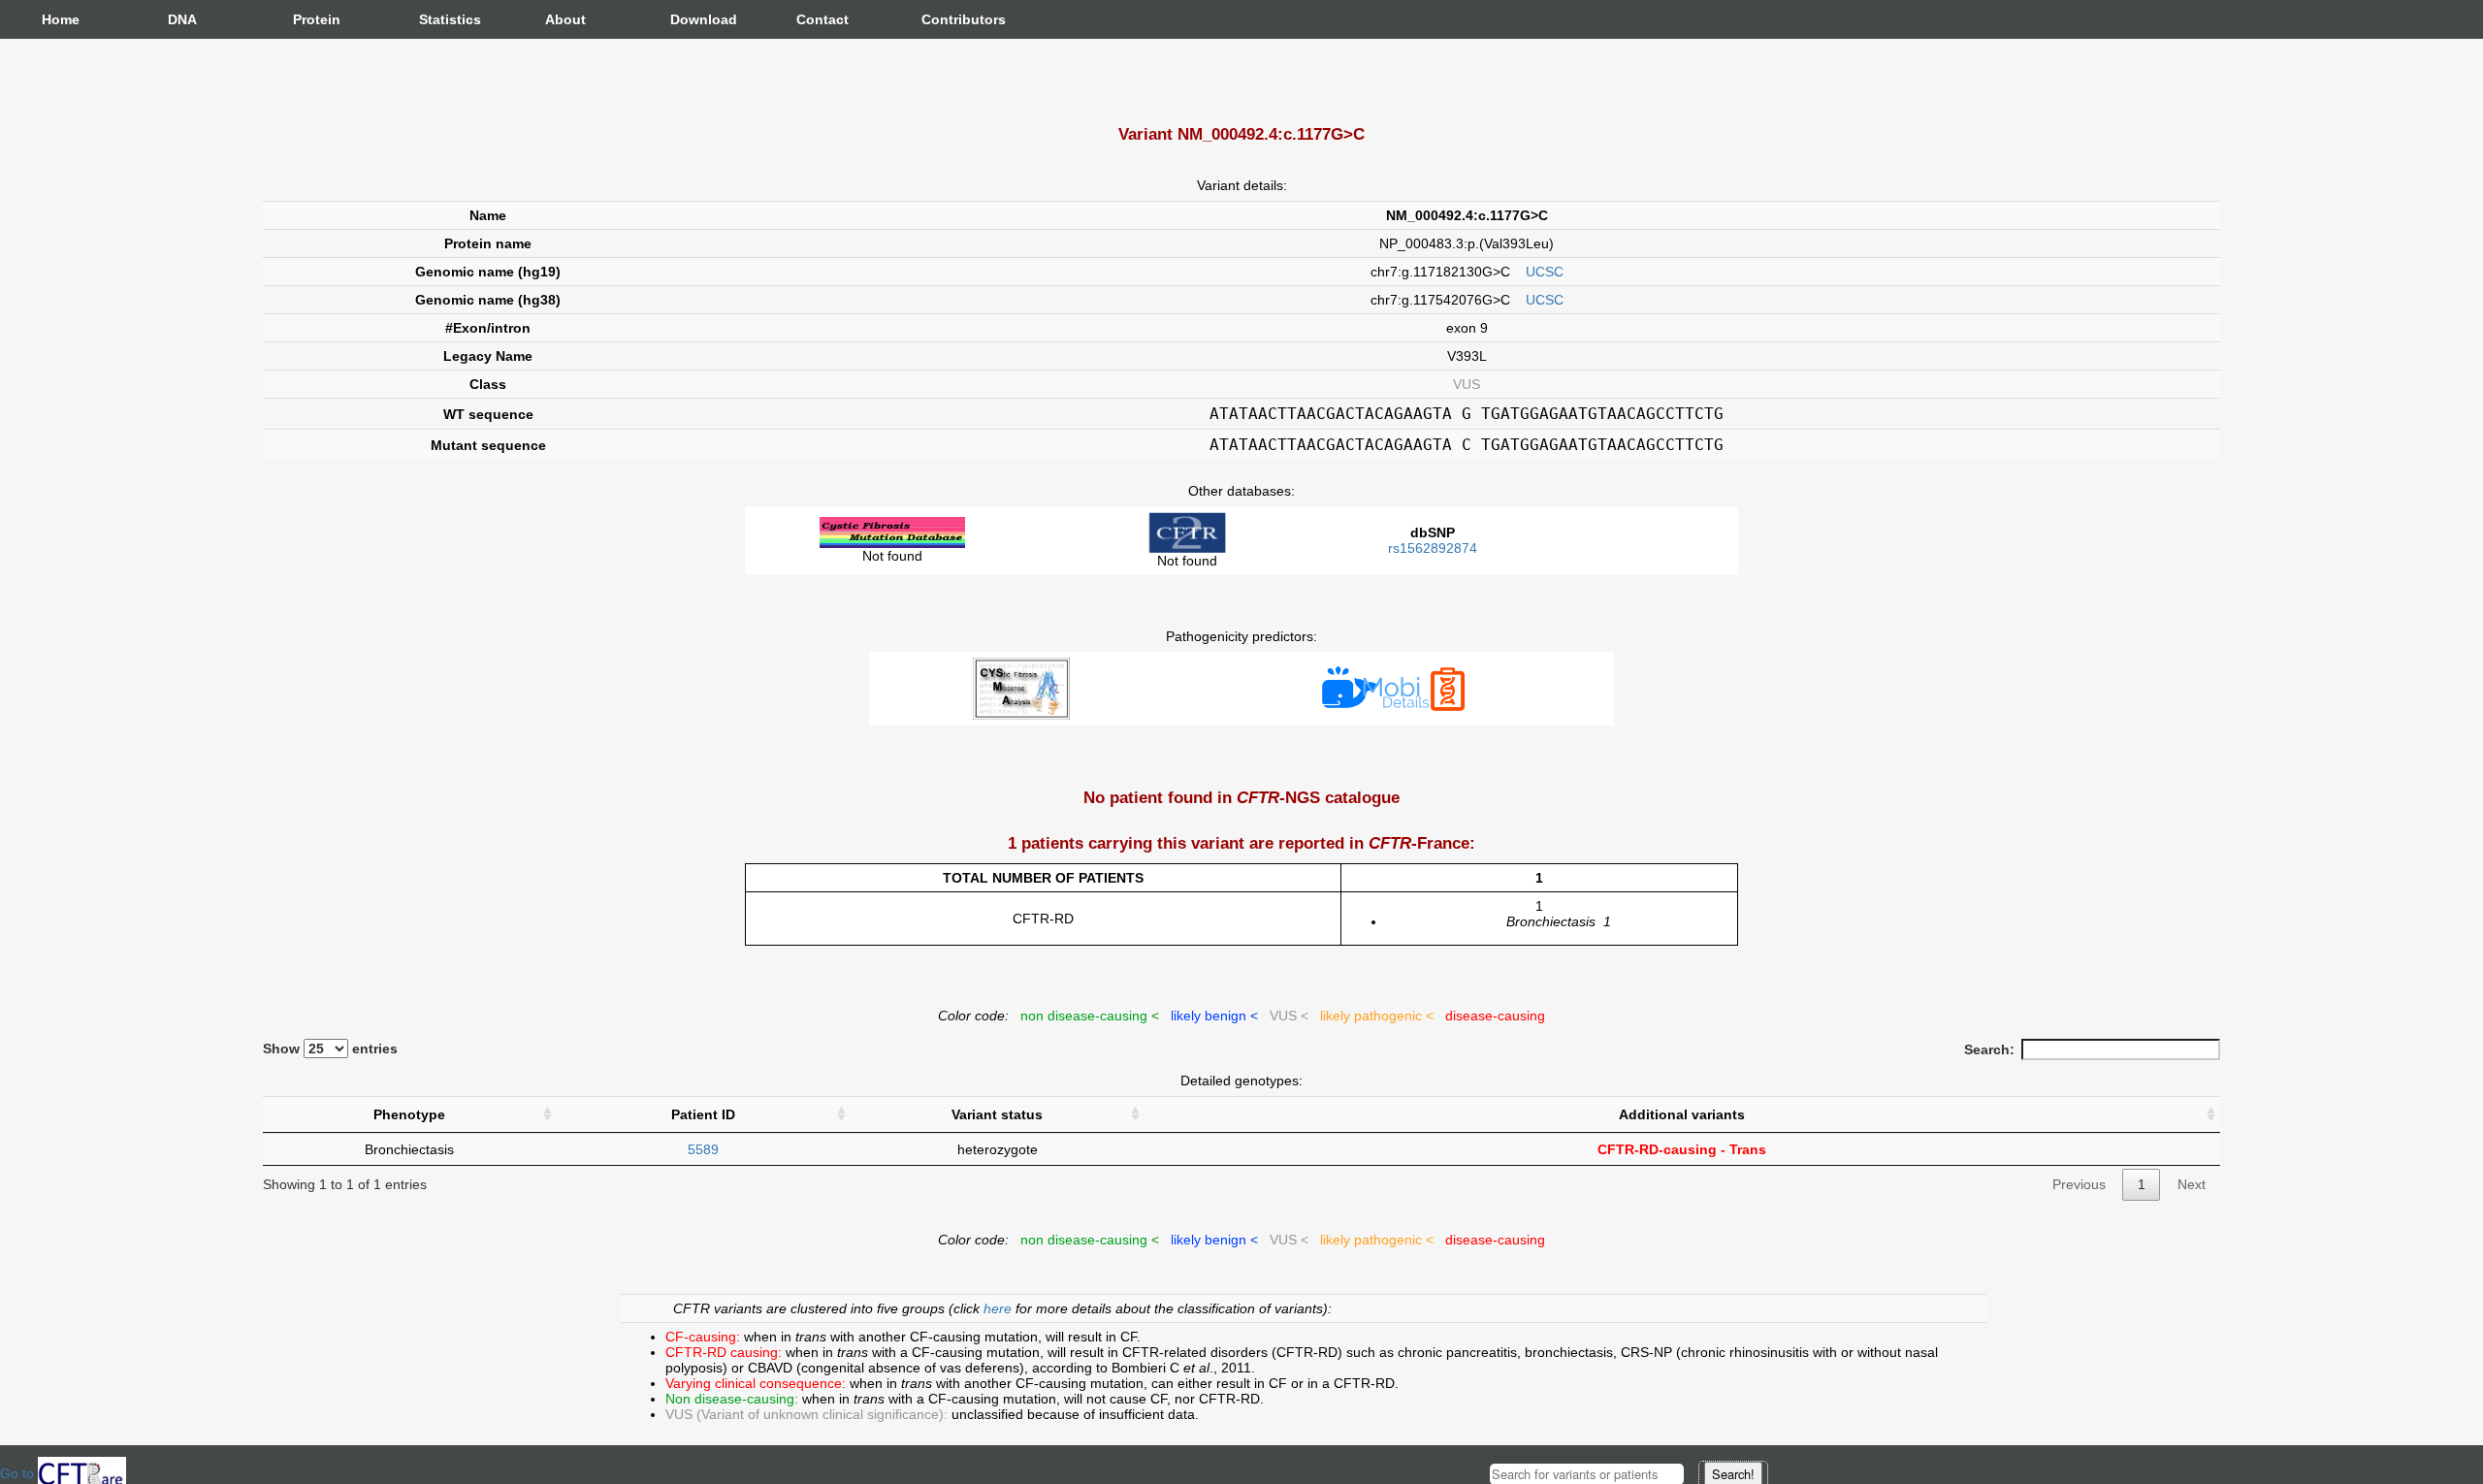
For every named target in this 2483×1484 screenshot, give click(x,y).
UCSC (1545, 272)
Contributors (941, 19)
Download (690, 19)
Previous (2079, 1184)
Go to (19, 1473)
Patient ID (703, 1114)
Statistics (438, 19)
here (1000, 1308)
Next (2192, 1184)
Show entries (330, 1048)
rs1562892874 (1433, 548)
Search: (1989, 1049)
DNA (182, 19)
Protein (312, 19)
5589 (703, 1149)
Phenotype (409, 1114)
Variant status (997, 1114)
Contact (816, 19)
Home (61, 19)
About (564, 19)
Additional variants (1682, 1114)
